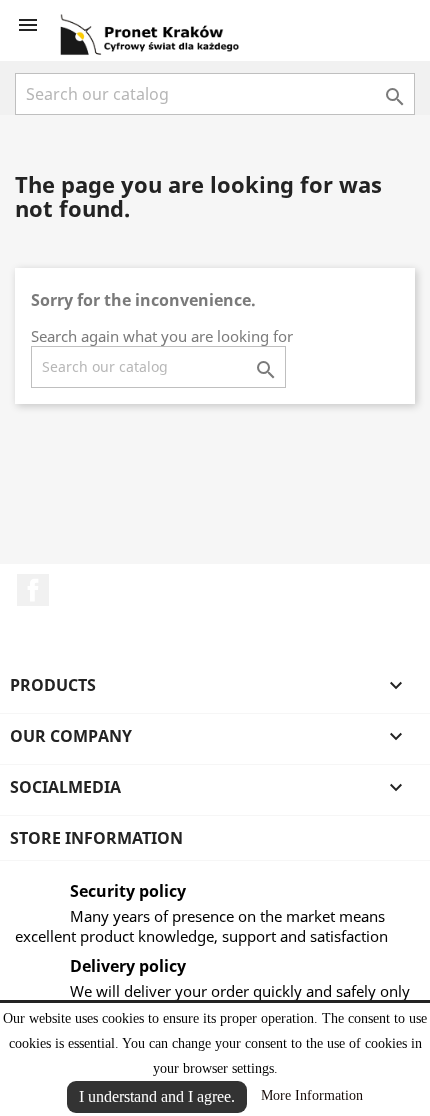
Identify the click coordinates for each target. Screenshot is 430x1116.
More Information (312, 1095)
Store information (96, 838)
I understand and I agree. (157, 1096)
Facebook (33, 590)
